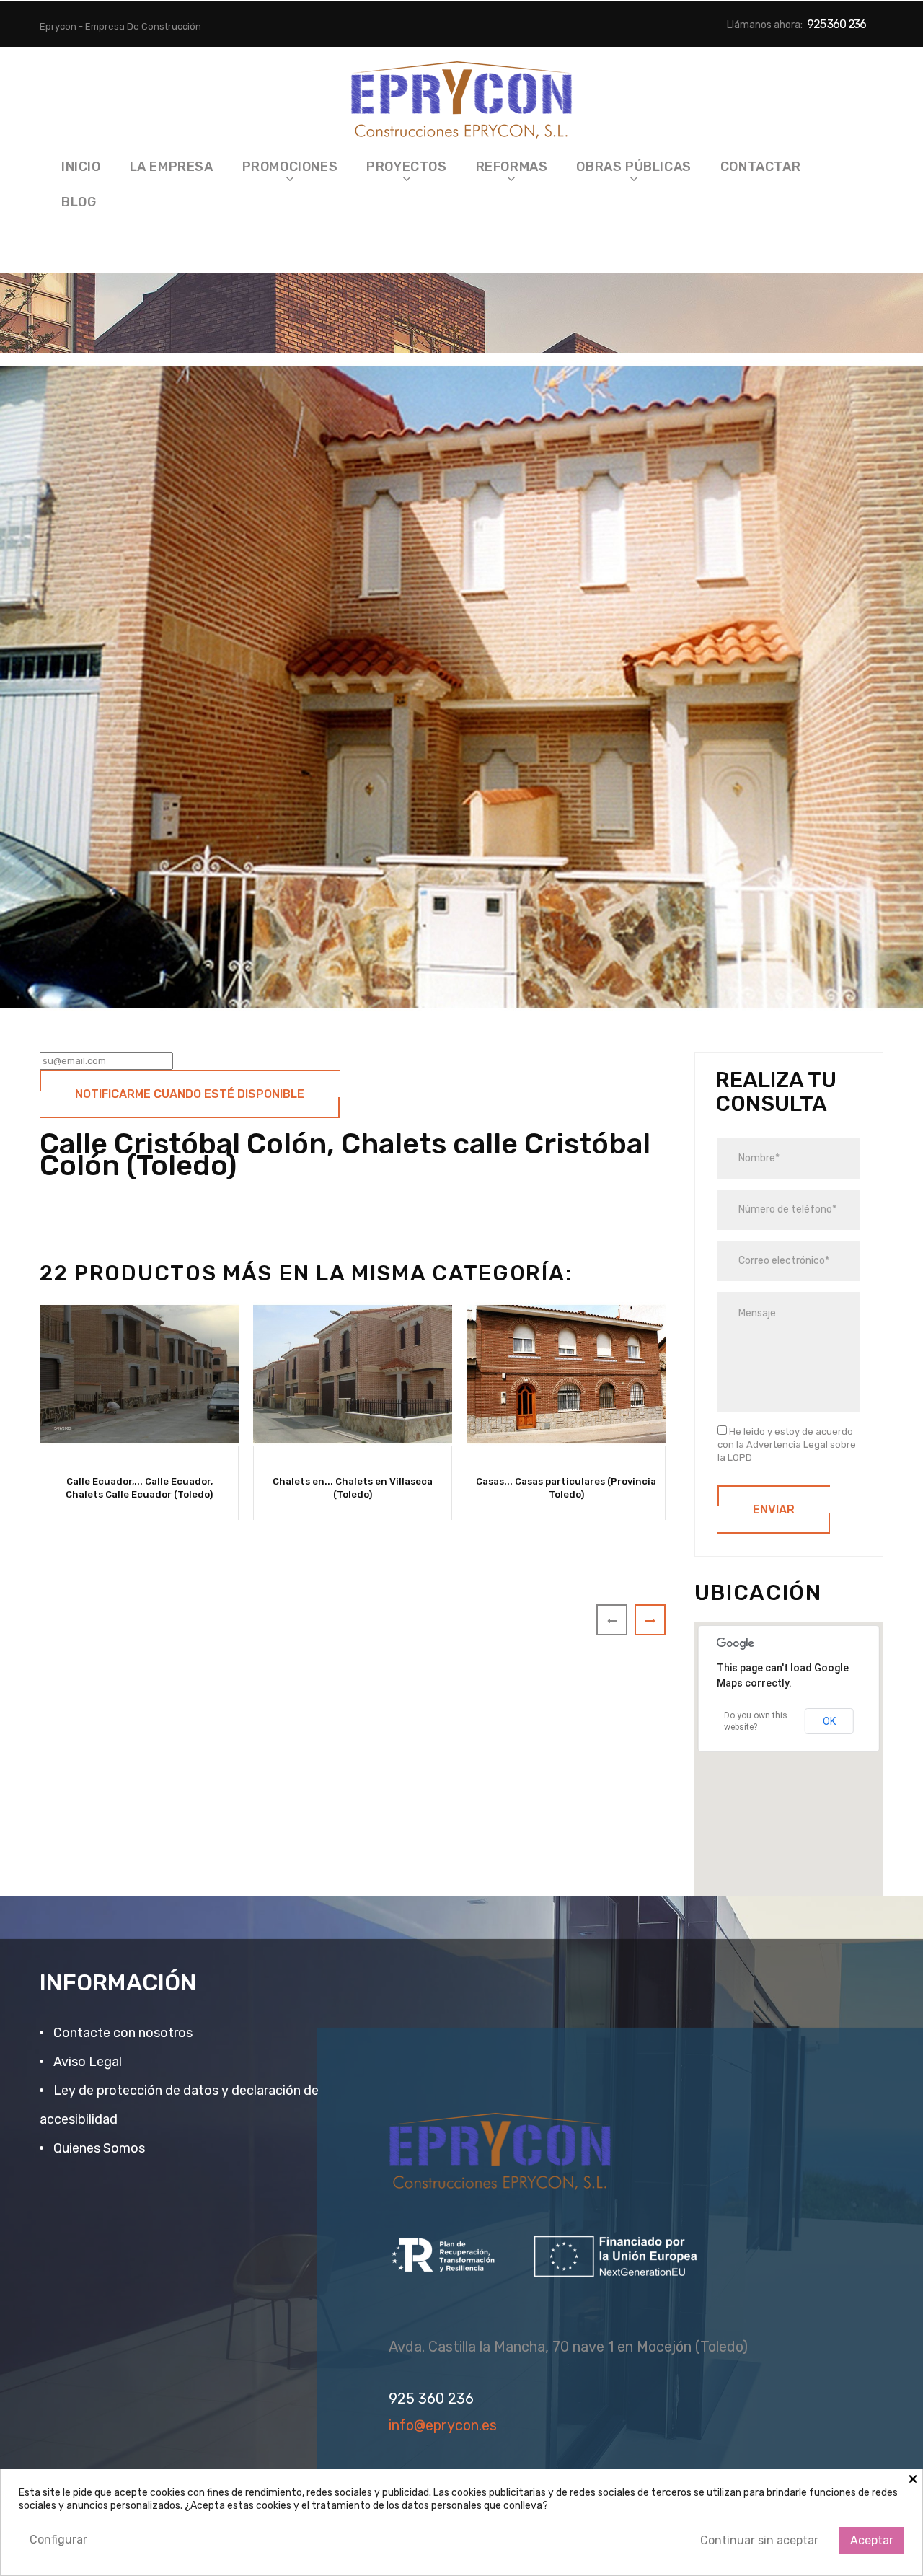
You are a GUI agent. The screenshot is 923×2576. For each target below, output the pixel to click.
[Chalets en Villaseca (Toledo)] (353, 1374)
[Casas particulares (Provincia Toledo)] (566, 1374)
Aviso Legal (86, 2062)
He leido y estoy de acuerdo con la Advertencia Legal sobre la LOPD (787, 1445)
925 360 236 (836, 24)
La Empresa (172, 167)
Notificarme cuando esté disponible (190, 1094)
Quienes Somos (98, 2148)
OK (829, 1721)
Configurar (58, 2540)
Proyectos (406, 167)
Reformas (512, 167)
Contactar (760, 167)
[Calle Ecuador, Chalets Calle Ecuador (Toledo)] (139, 1374)
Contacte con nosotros (122, 2033)
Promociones (290, 167)
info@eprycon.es (443, 2425)
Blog (79, 202)
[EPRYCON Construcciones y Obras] (462, 96)
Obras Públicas (633, 167)
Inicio (81, 167)
